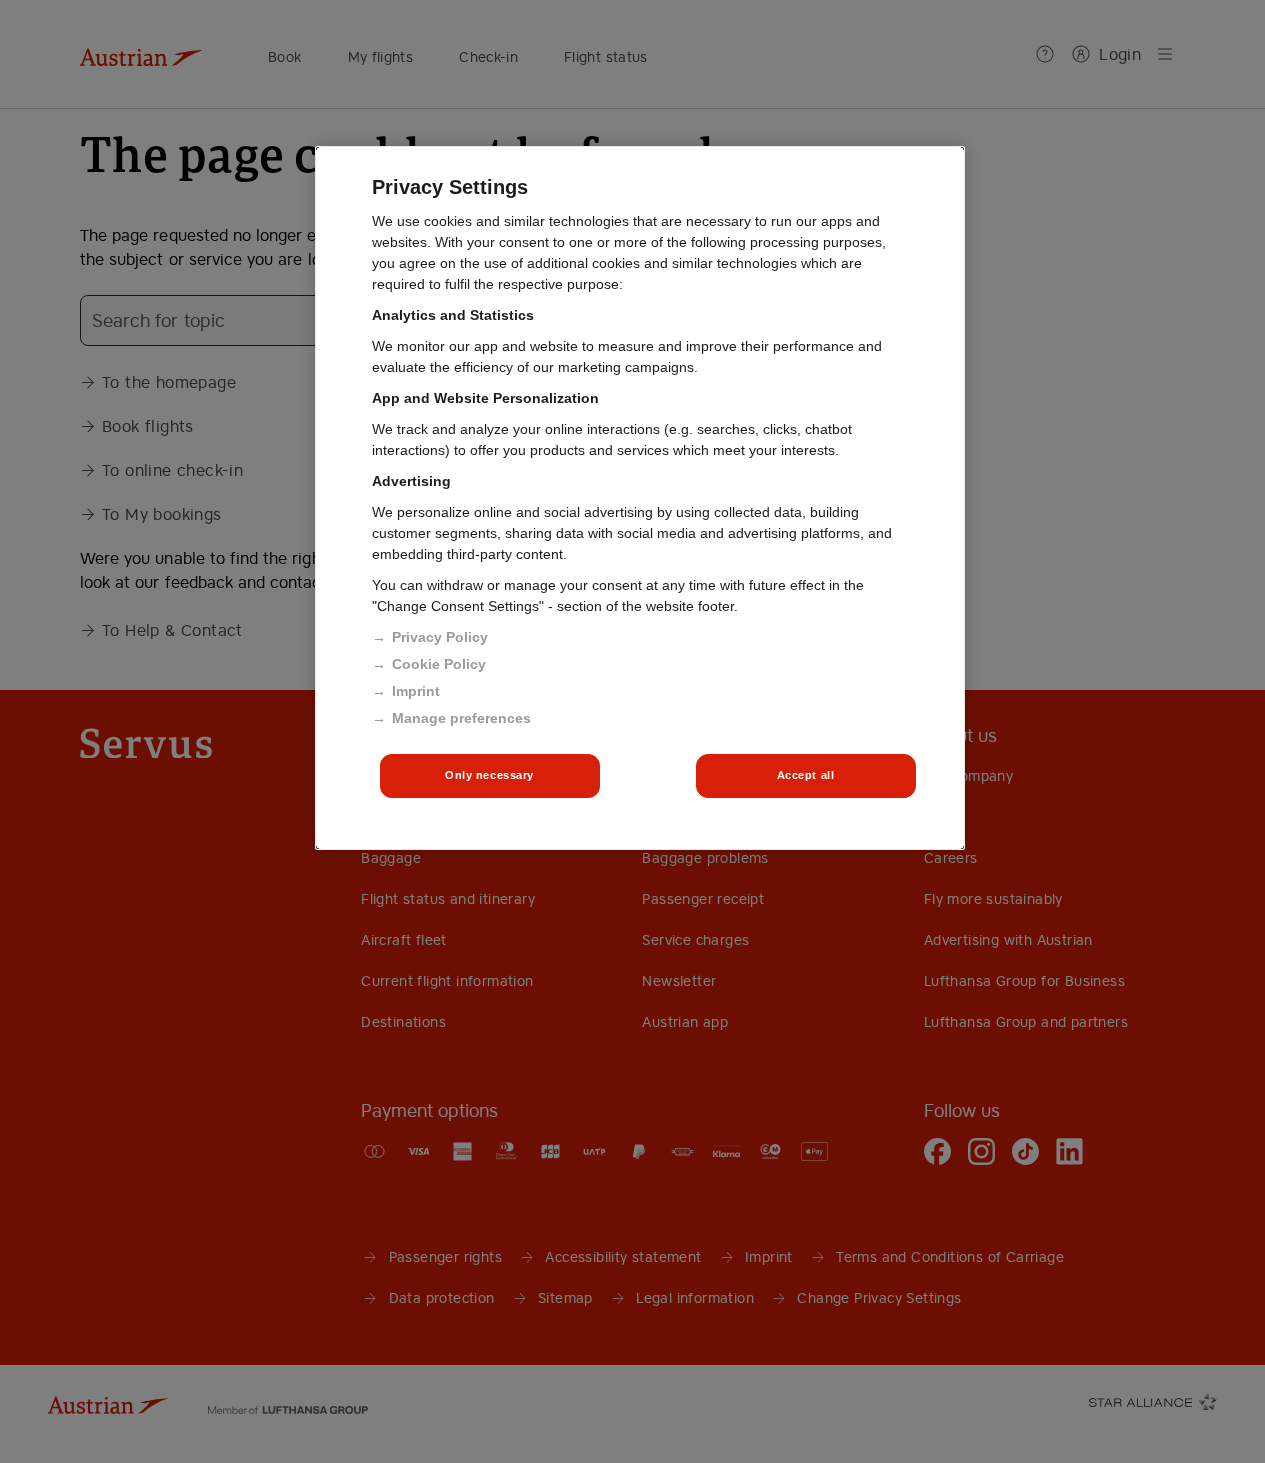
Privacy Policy (440, 637)
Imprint (416, 691)
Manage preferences (461, 718)
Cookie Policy (439, 664)
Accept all (806, 775)
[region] (640, 498)
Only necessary (489, 775)
